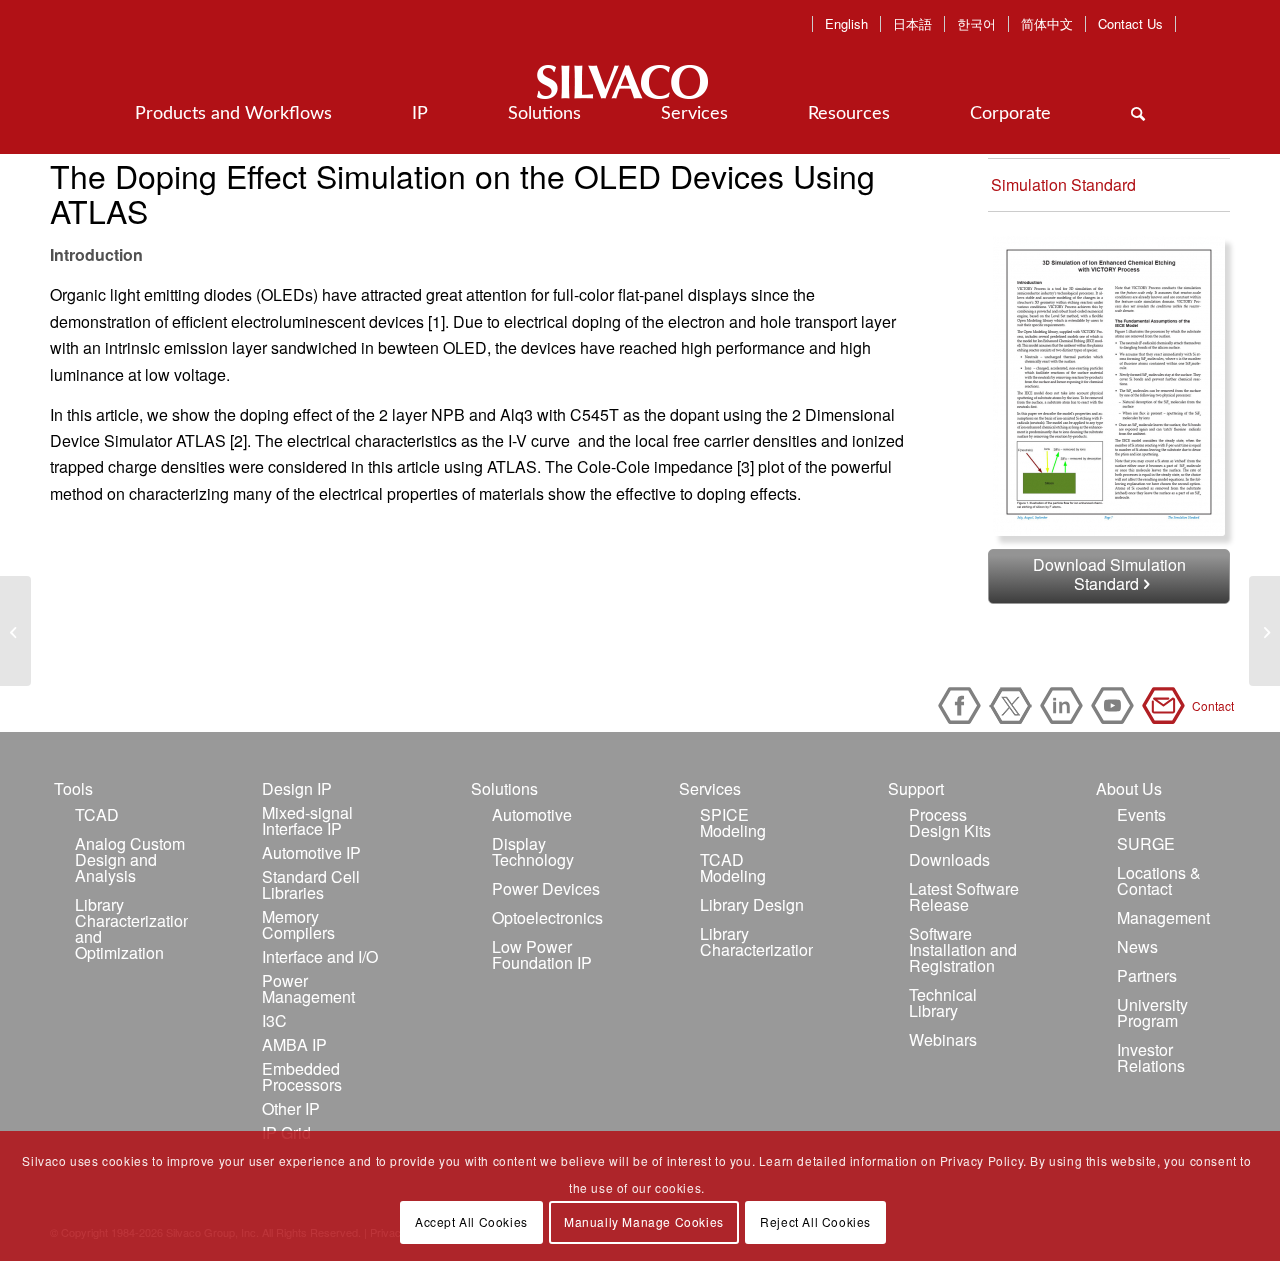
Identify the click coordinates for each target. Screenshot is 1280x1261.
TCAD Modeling (733, 867)
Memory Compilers (298, 924)
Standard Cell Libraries (311, 884)
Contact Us (1130, 24)
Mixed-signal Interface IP (307, 820)
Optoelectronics (547, 917)
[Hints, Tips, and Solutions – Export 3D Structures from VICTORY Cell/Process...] (1264, 631)
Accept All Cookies (471, 1221)
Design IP (297, 788)
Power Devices (546, 888)
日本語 (912, 24)
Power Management (308, 988)
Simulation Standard (1063, 184)
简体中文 (1047, 24)
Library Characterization (756, 941)
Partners (1147, 975)
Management (1163, 917)
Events (1141, 814)
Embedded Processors (302, 1076)
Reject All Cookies (815, 1221)
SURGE (1146, 843)
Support (916, 788)
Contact (1167, 705)
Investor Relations (1151, 1057)
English (846, 24)
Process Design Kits (950, 822)
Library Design (752, 904)
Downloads (949, 859)
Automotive (532, 814)
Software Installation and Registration (963, 949)
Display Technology (533, 851)
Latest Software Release (964, 896)
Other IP (291, 1108)
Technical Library (943, 1002)
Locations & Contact (1159, 880)
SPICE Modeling (733, 822)
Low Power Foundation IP (542, 954)
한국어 (976, 24)
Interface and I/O (320, 956)
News (1137, 946)
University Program (1152, 1012)
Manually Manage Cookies (644, 1221)
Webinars (943, 1039)
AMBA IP (294, 1044)
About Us (1129, 788)
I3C (274, 1020)
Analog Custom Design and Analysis (130, 859)
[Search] (1138, 114)
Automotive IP (311, 852)
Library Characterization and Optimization (131, 928)
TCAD (97, 814)
